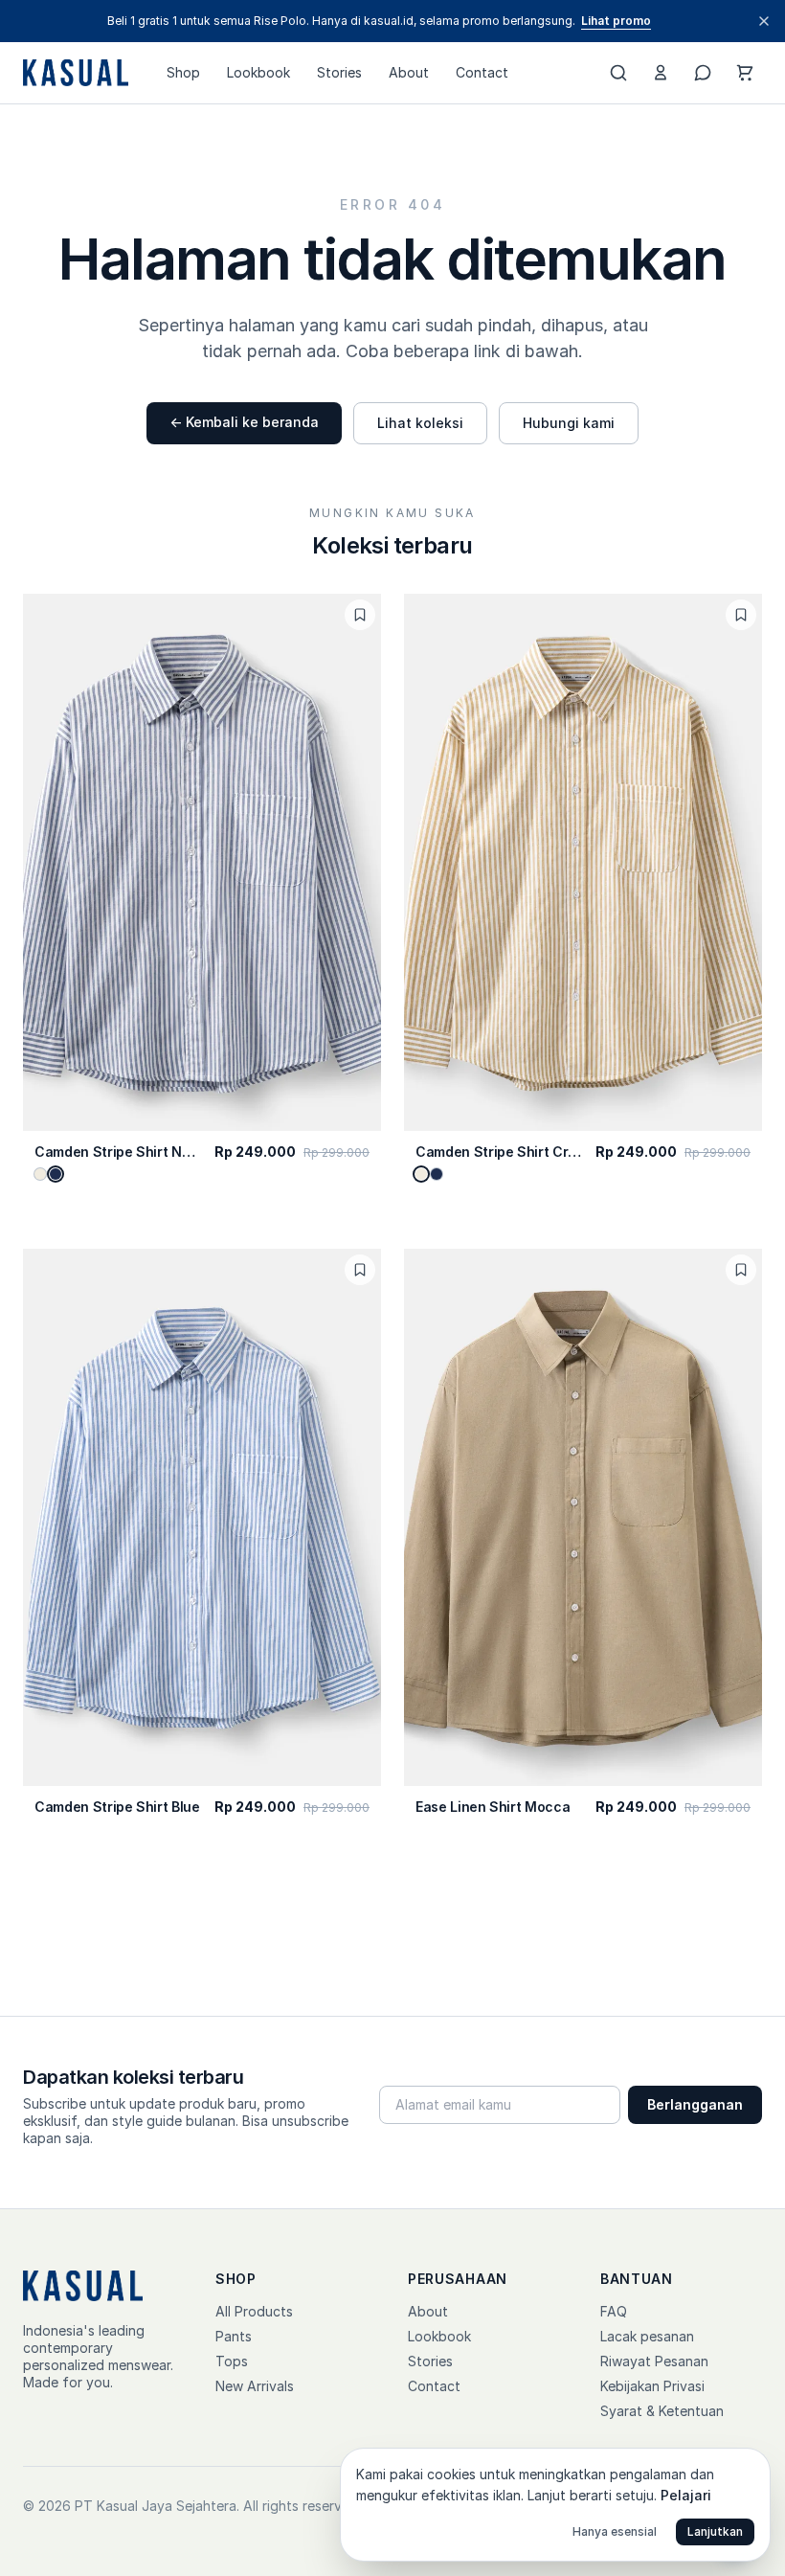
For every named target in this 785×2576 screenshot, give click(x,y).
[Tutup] (764, 21)
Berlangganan (695, 2104)
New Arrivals (255, 2386)
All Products (254, 2311)
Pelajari (686, 2495)
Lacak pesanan (647, 2336)
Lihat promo (616, 21)
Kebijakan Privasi (652, 2386)
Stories (339, 72)
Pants (234, 2336)
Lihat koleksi (420, 423)
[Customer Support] (703, 73)
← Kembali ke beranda (244, 422)
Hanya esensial (615, 2531)
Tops (232, 2361)
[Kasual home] (76, 73)
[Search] (618, 73)
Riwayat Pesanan (654, 2361)
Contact (482, 72)
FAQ (614, 2311)
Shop (183, 72)
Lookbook (258, 72)
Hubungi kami (569, 423)
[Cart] (745, 73)
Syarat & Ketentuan (662, 2411)
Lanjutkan (715, 2531)
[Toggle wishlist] (360, 615)
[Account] (661, 73)
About (409, 72)
